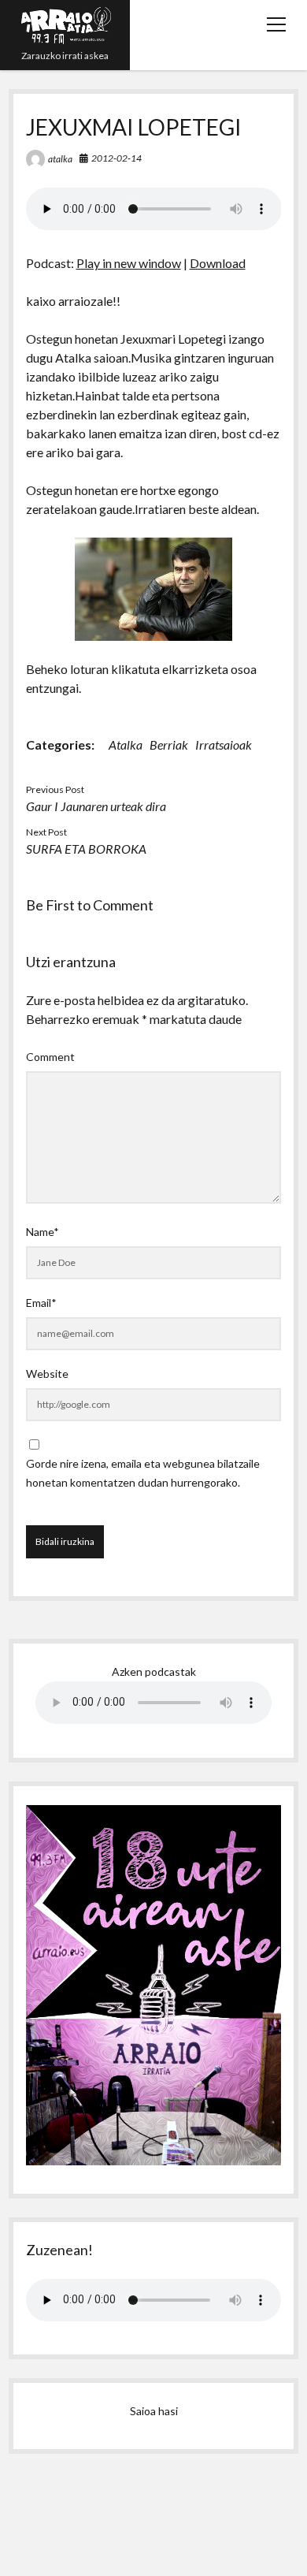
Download (218, 263)
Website (47, 1374)
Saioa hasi (154, 2411)
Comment (50, 1057)
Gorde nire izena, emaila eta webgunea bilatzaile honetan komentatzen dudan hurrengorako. (143, 1473)
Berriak (169, 745)
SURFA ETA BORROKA (86, 849)
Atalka (126, 745)
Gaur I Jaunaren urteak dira (96, 806)
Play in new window (129, 263)
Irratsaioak (224, 745)
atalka (60, 159)
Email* (41, 1303)
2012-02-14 (117, 158)
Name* (43, 1232)
